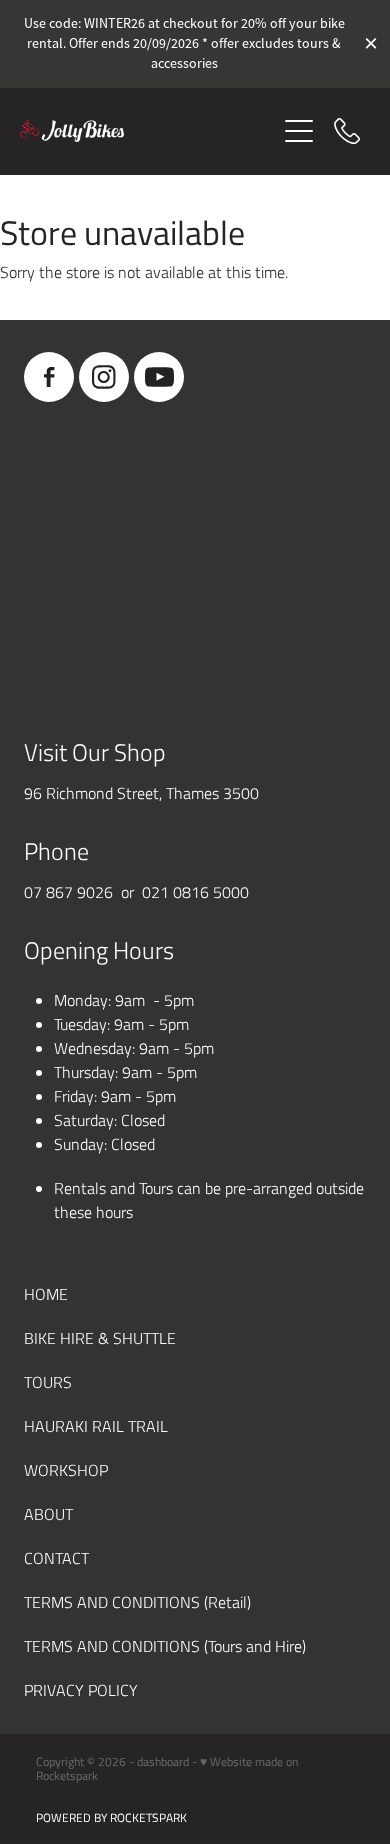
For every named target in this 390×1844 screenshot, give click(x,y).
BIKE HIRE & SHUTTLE (100, 1337)
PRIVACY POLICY (81, 1689)
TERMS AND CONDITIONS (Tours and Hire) (165, 1645)
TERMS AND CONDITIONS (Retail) (137, 1601)
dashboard (163, 1761)
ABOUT (48, 1513)
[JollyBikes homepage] (147, 131)
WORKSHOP (66, 1469)
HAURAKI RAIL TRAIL (96, 1425)
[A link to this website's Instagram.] (104, 377)
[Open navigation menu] (299, 131)
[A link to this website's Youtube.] (159, 377)
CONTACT (56, 1557)
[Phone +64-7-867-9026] (347, 131)
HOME (46, 1293)
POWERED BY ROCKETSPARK (111, 1817)
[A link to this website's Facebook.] (49, 377)
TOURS (48, 1381)
